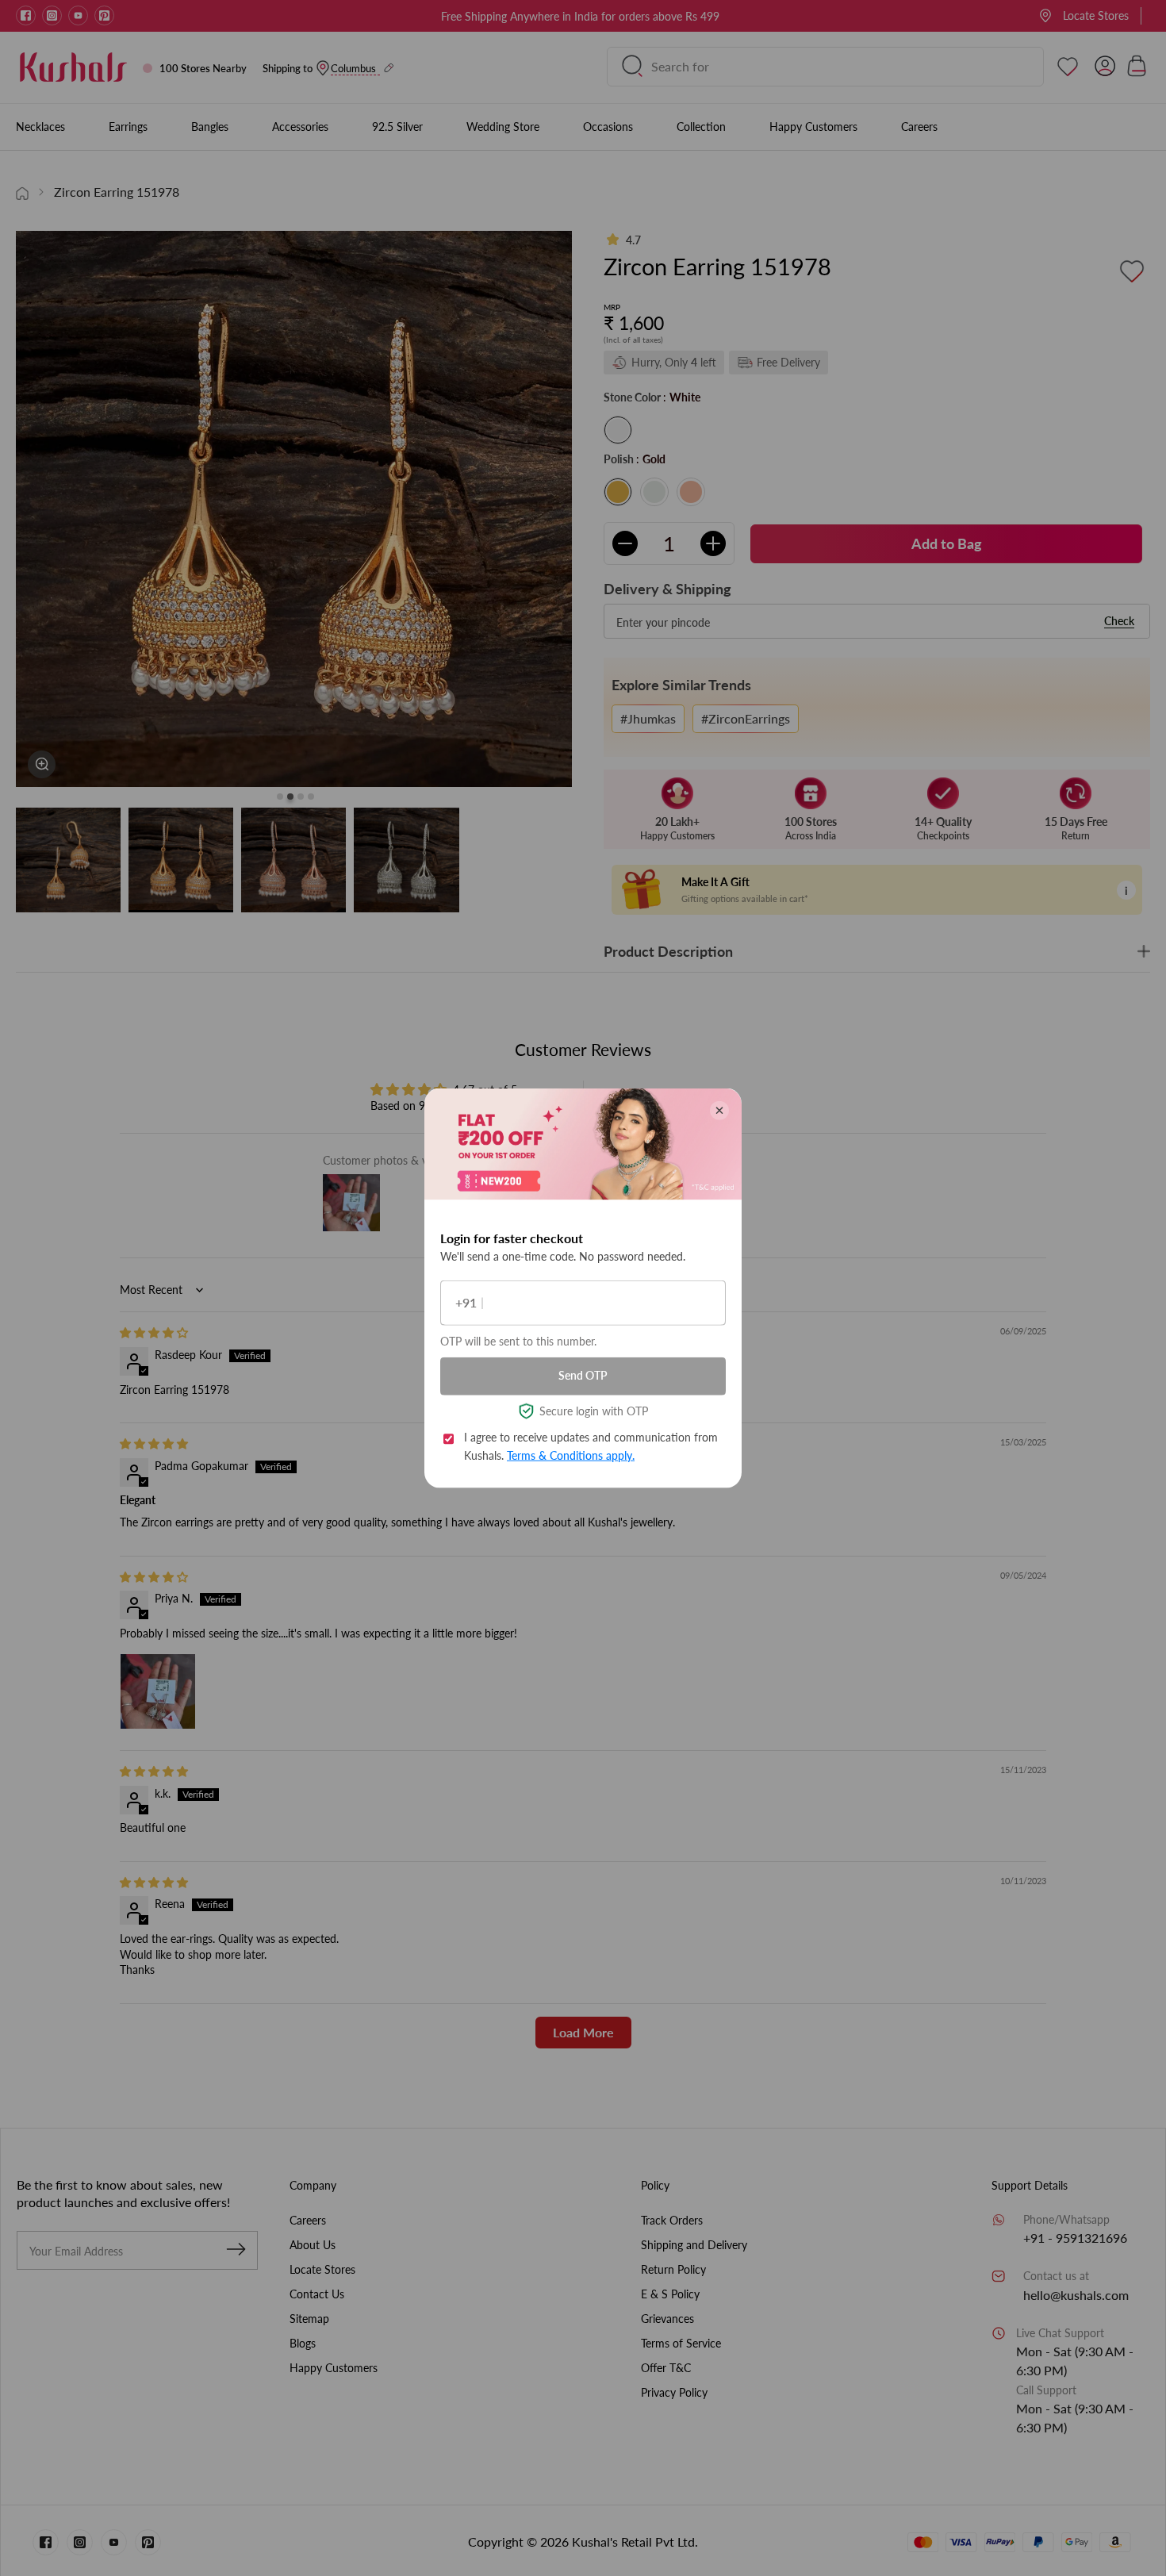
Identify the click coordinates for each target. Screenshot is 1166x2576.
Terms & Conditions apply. (571, 1455)
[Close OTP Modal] (719, 1110)
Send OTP (583, 1375)
